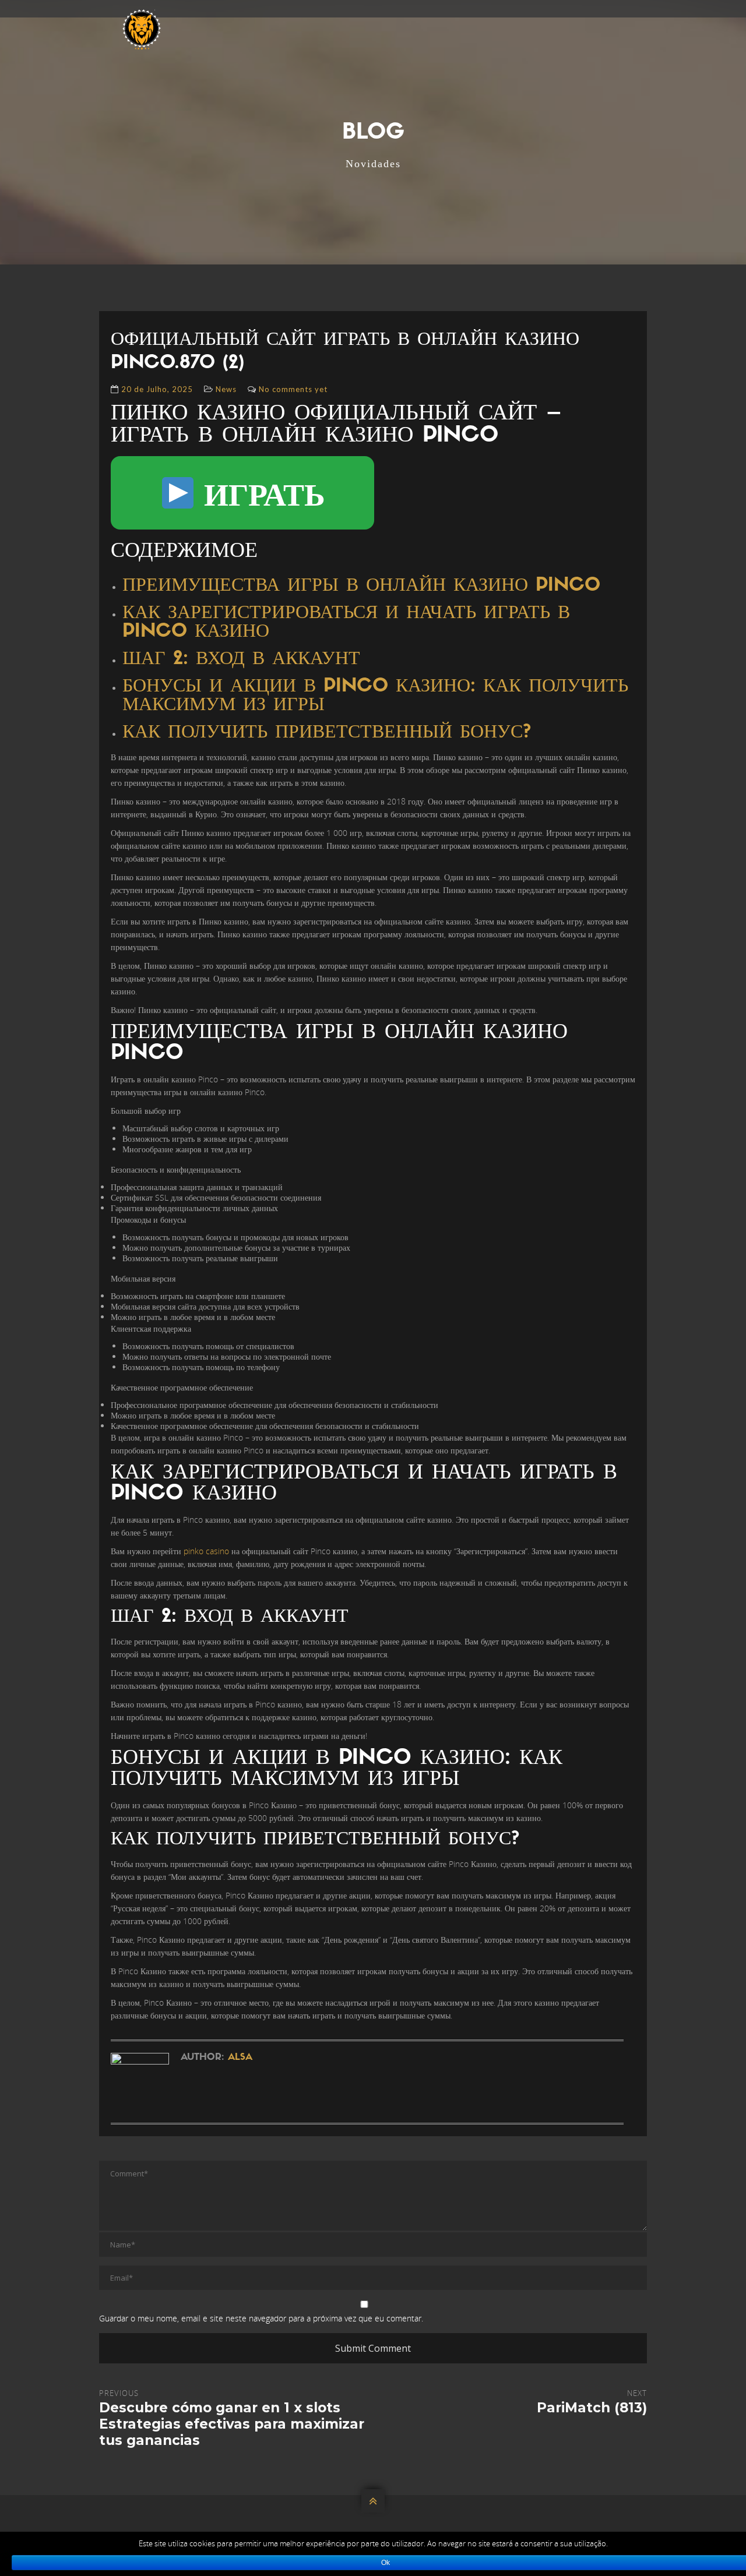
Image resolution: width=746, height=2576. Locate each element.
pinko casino (206, 1551)
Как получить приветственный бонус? (327, 733)
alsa (240, 2058)
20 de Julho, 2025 (157, 389)
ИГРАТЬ (261, 493)
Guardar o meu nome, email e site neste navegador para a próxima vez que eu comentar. (261, 2318)
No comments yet (293, 389)
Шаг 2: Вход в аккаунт (241, 659)
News (226, 389)
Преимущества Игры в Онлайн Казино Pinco (361, 586)
